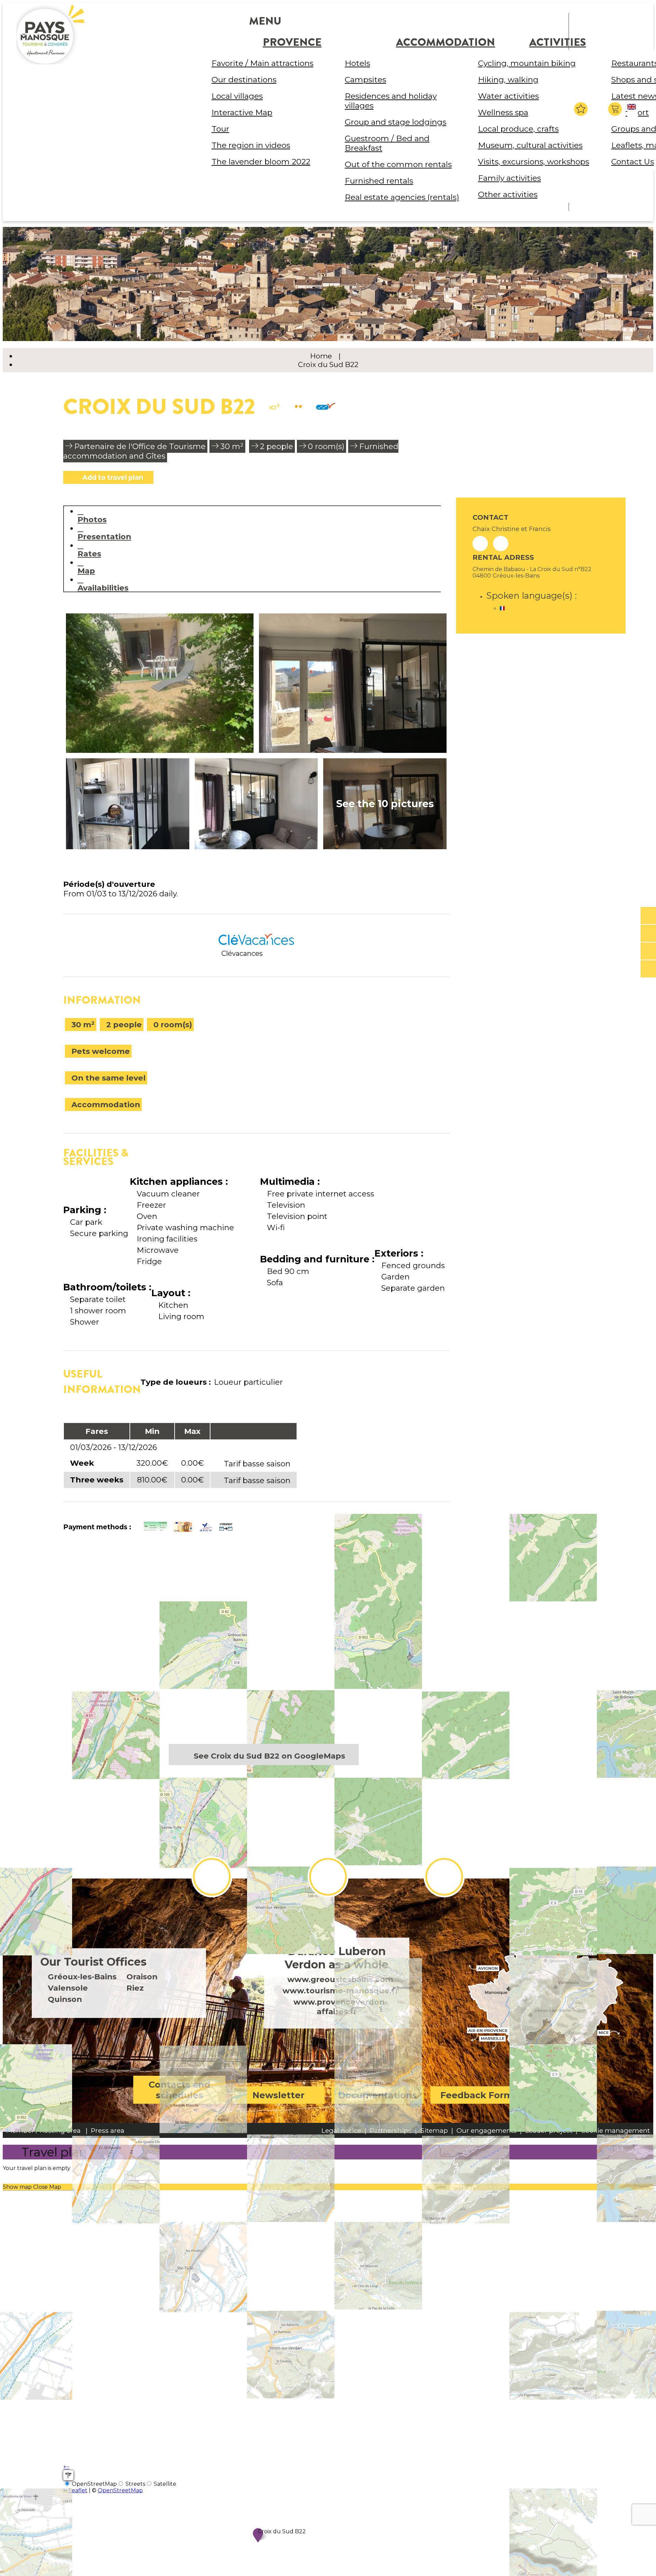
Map (86, 571)
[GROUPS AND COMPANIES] (648, 951)
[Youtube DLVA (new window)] (444, 1877)
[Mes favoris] (581, 109)
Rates (89, 553)
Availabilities (103, 588)
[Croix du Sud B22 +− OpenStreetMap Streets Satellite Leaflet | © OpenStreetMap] (256, 1648)
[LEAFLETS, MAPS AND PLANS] (648, 934)
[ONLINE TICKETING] (648, 916)
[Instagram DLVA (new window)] (328, 1877)
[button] (616, 109)
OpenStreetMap (120, 2490)
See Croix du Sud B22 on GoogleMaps (269, 1756)
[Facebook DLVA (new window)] (212, 1877)
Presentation (104, 536)
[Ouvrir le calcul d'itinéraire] (68, 2475)
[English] (633, 112)
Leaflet (77, 2490)
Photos (92, 519)
